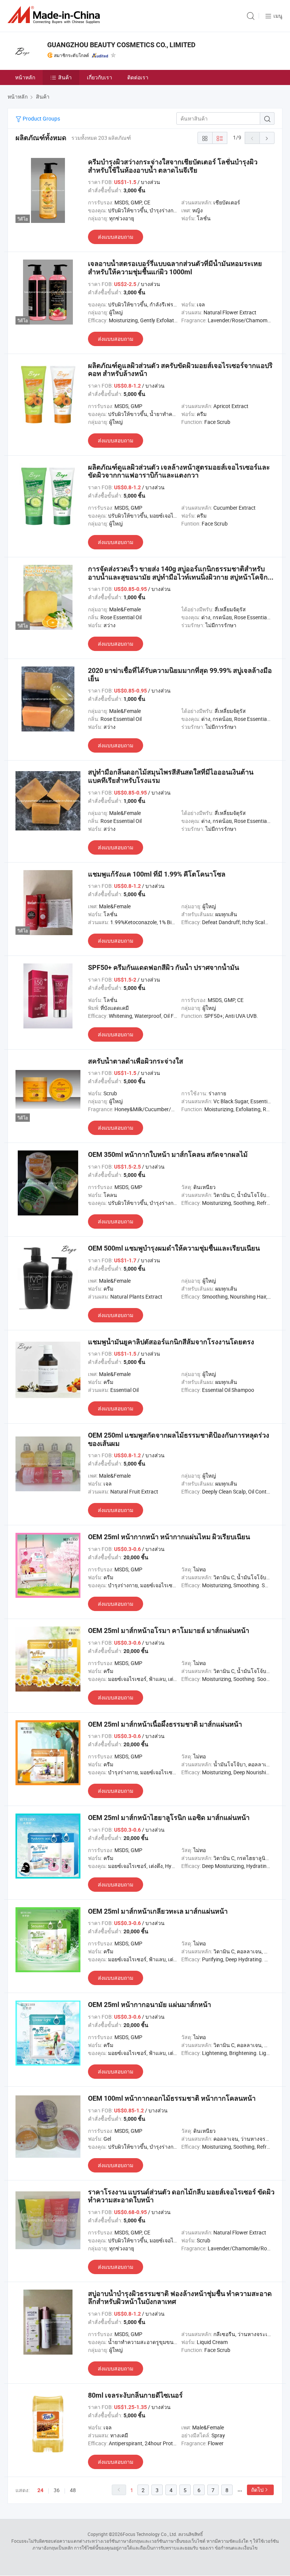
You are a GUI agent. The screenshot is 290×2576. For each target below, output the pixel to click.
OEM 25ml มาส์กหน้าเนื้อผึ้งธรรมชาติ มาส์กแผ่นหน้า (165, 1724)
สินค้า (65, 77)
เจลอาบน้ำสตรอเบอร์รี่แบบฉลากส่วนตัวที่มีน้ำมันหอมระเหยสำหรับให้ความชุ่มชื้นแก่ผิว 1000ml (175, 268)
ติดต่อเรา (138, 77)
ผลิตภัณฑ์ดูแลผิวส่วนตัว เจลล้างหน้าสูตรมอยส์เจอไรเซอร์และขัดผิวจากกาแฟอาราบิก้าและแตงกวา (179, 471)
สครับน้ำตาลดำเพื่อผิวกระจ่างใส (136, 1061)
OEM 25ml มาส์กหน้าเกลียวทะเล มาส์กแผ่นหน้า (158, 1911)
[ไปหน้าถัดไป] (267, 138)
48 (73, 2490)
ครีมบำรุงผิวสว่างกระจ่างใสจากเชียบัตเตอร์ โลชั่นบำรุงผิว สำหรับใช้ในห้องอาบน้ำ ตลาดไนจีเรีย (173, 166)
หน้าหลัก (25, 77)
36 (57, 2490)
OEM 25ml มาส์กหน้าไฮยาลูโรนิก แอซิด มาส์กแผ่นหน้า (169, 1818)
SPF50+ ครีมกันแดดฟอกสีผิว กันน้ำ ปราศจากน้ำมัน (164, 967)
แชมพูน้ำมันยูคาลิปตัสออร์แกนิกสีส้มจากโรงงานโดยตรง (171, 1342)
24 (40, 2490)
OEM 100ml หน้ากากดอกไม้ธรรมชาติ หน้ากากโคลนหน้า (172, 2098)
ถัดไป (257, 2490)
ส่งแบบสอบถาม (116, 237)
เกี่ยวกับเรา (99, 77)
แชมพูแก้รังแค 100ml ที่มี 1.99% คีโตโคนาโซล (157, 874)
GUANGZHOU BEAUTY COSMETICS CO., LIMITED (121, 45)
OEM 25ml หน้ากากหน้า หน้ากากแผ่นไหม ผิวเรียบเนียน (169, 1537)
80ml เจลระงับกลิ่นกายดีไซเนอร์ (135, 2395)
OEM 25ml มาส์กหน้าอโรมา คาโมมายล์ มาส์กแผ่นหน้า (169, 1630)
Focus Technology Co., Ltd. (150, 2534)
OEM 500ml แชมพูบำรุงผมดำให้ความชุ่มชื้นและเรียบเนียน (174, 1248)
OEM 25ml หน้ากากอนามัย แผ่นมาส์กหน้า (150, 2005)
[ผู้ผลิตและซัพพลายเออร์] (55, 15)
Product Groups (41, 118)
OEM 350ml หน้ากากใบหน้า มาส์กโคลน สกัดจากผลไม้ (168, 1154)
